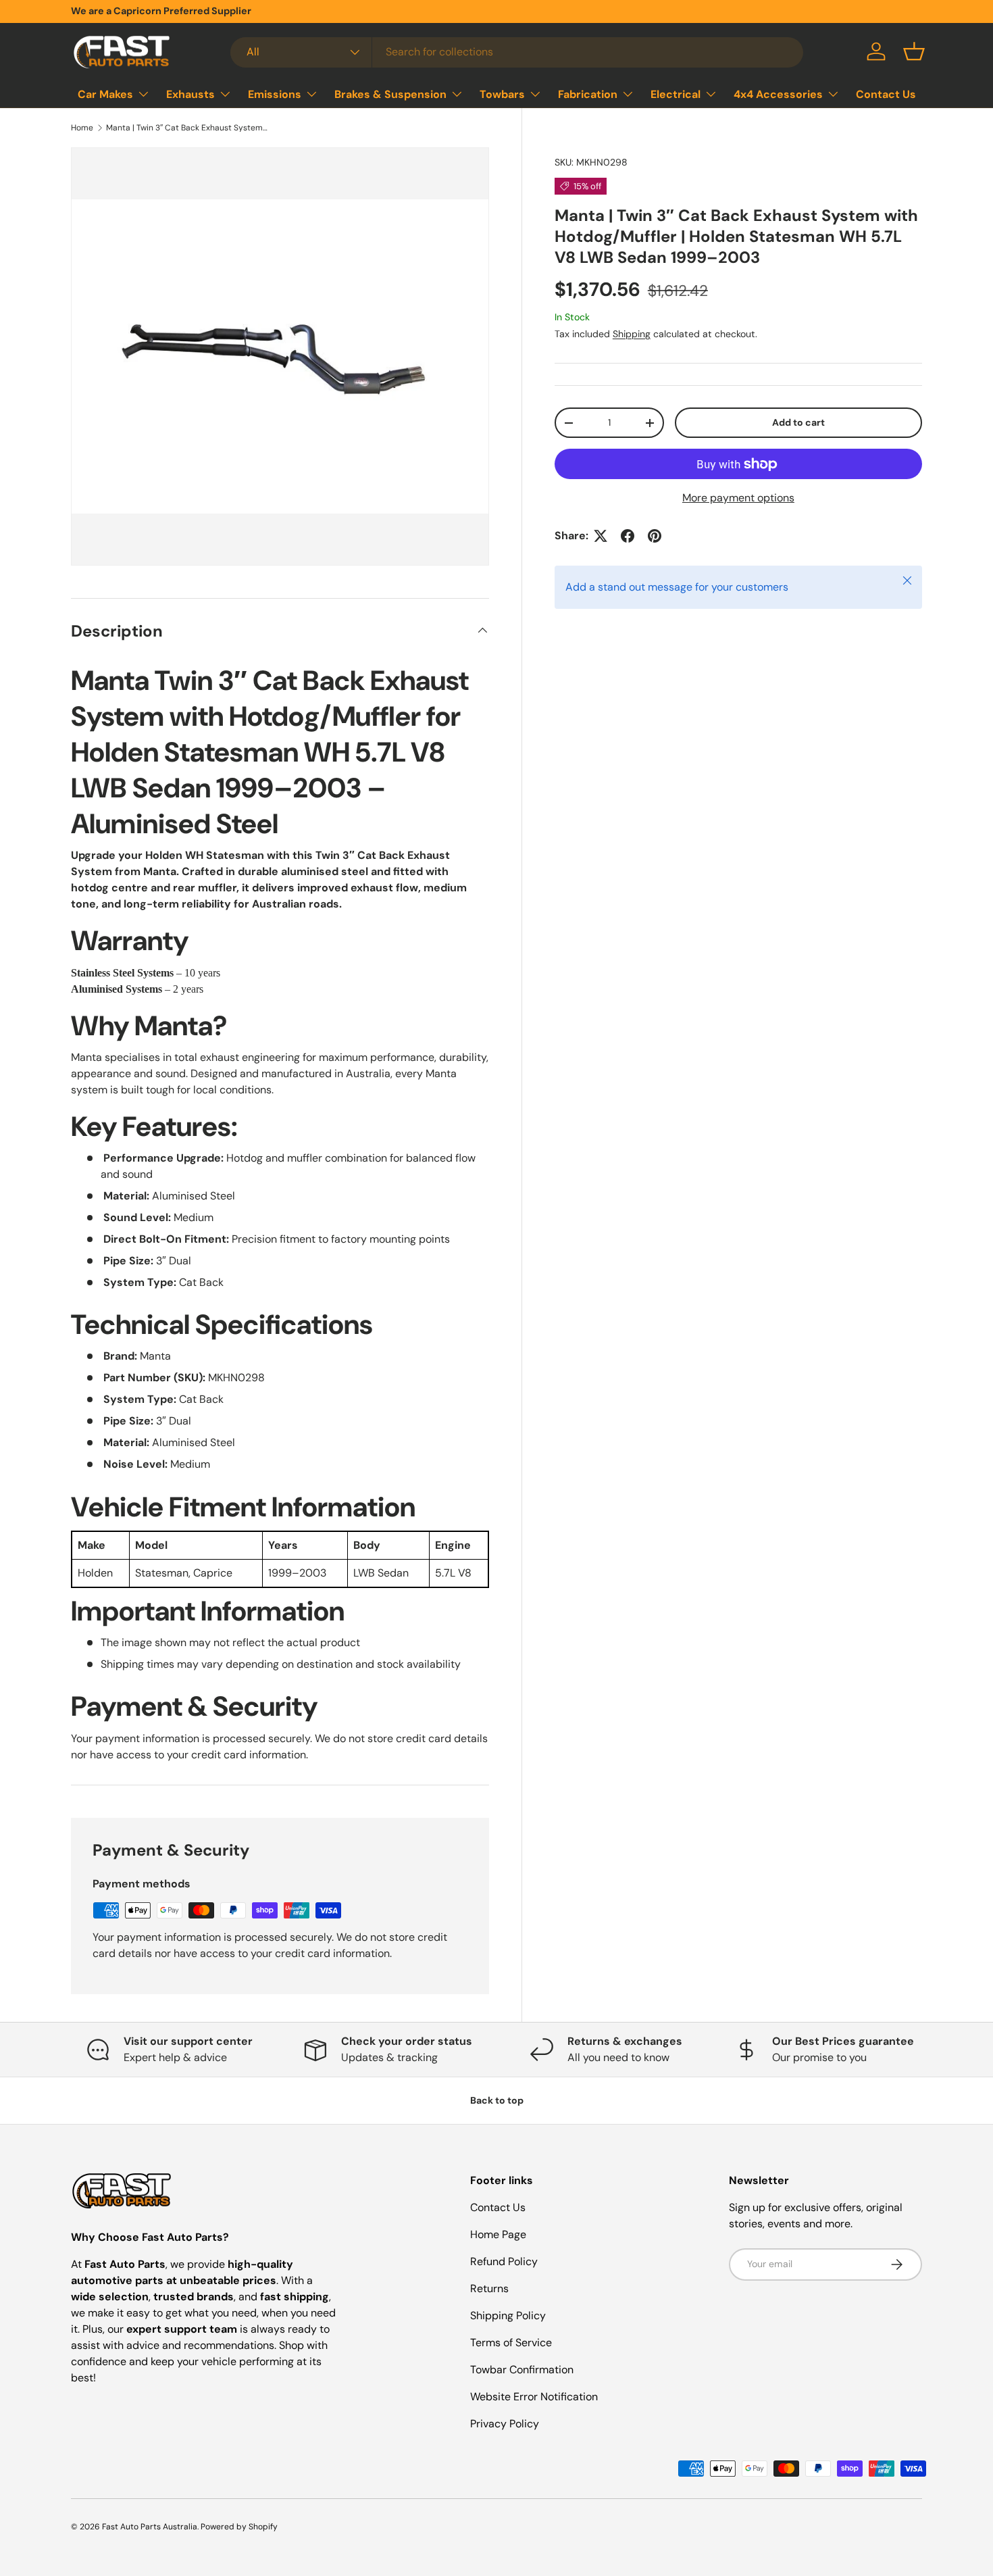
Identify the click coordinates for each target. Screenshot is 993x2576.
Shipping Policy (508, 2315)
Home (82, 128)
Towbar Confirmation (522, 2370)
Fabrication (588, 94)
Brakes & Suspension (390, 94)
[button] (914, 51)
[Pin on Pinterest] (655, 536)
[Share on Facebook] (628, 536)
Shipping (632, 334)
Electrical (676, 94)
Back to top (497, 2100)
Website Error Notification (534, 2397)
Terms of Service (511, 2343)
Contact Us (886, 94)
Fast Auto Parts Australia (150, 2527)
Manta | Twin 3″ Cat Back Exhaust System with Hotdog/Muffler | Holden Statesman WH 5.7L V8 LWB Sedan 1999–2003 (187, 128)
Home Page (498, 2234)
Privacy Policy (505, 2424)
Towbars (502, 94)
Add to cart (798, 422)
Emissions (275, 94)
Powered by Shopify (239, 2527)
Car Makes (105, 94)
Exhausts (190, 94)
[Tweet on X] (601, 536)
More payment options (738, 498)
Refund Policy (504, 2261)
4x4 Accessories (778, 94)
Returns (489, 2288)
